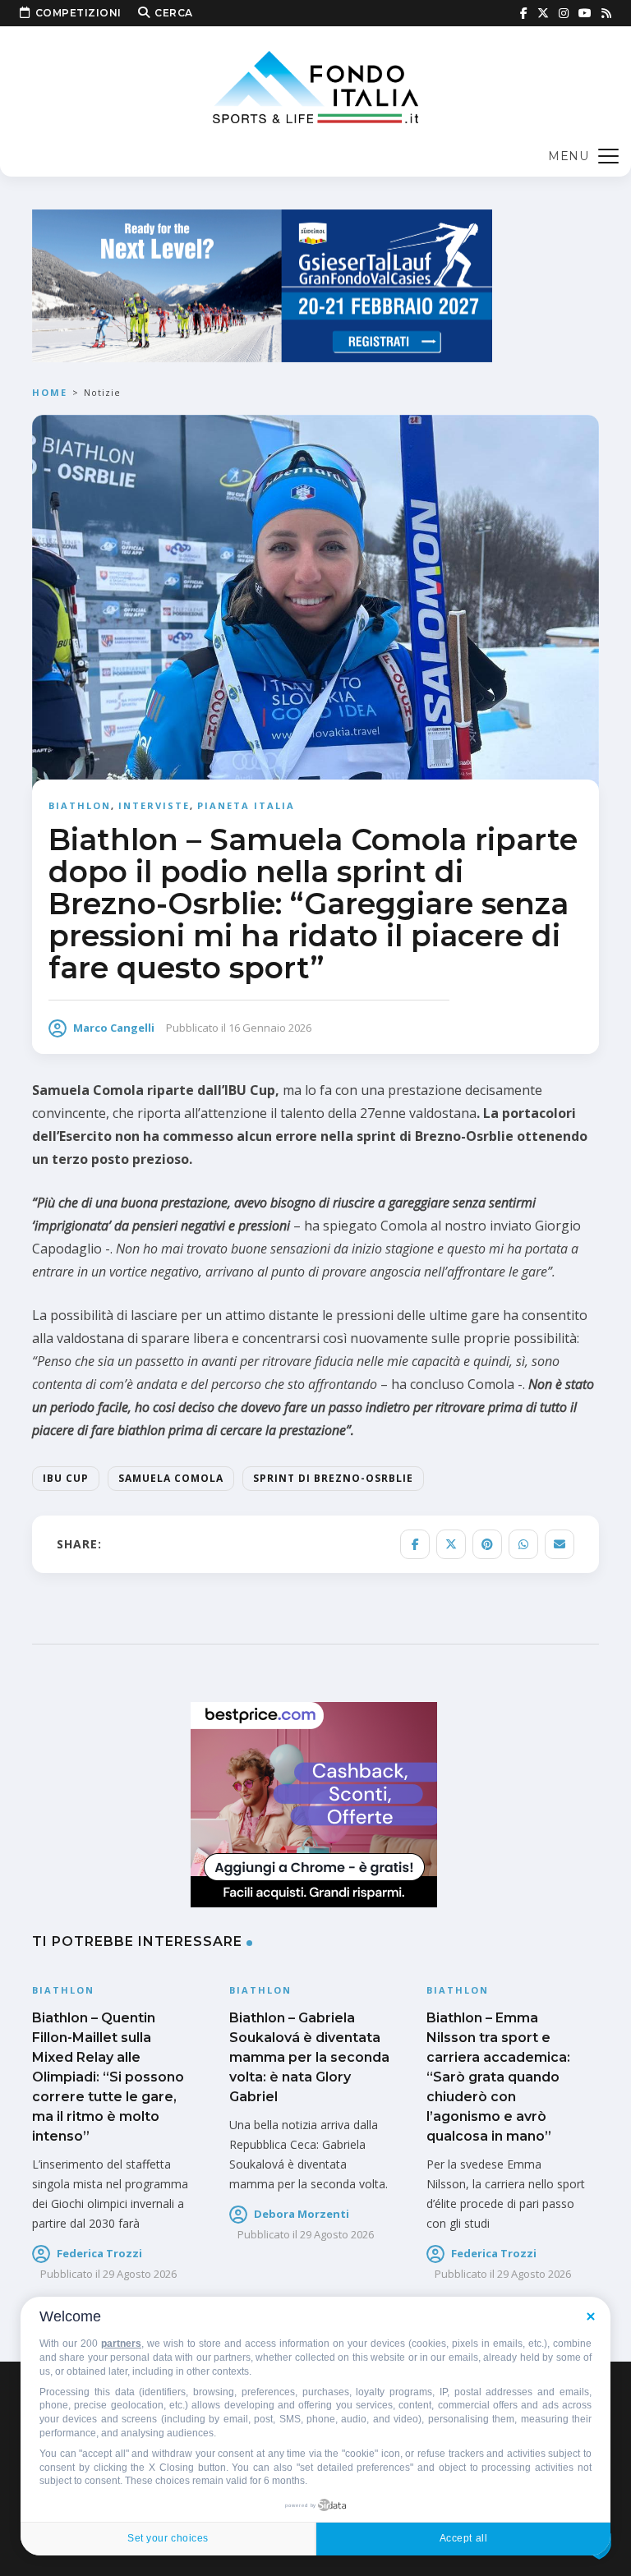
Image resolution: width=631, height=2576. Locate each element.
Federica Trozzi (99, 2253)
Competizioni (78, 13)
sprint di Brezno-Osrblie (333, 1478)
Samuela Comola (171, 1478)
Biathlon (80, 805)
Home (50, 392)
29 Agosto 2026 (140, 2274)
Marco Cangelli (114, 1028)
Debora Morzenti (302, 2214)
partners (121, 2344)
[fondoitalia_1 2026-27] (262, 285)
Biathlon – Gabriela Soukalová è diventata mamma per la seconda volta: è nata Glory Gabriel (309, 2057)
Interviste (154, 805)
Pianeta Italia (246, 805)
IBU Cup (66, 1478)
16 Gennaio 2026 (270, 1028)
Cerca (174, 13)
